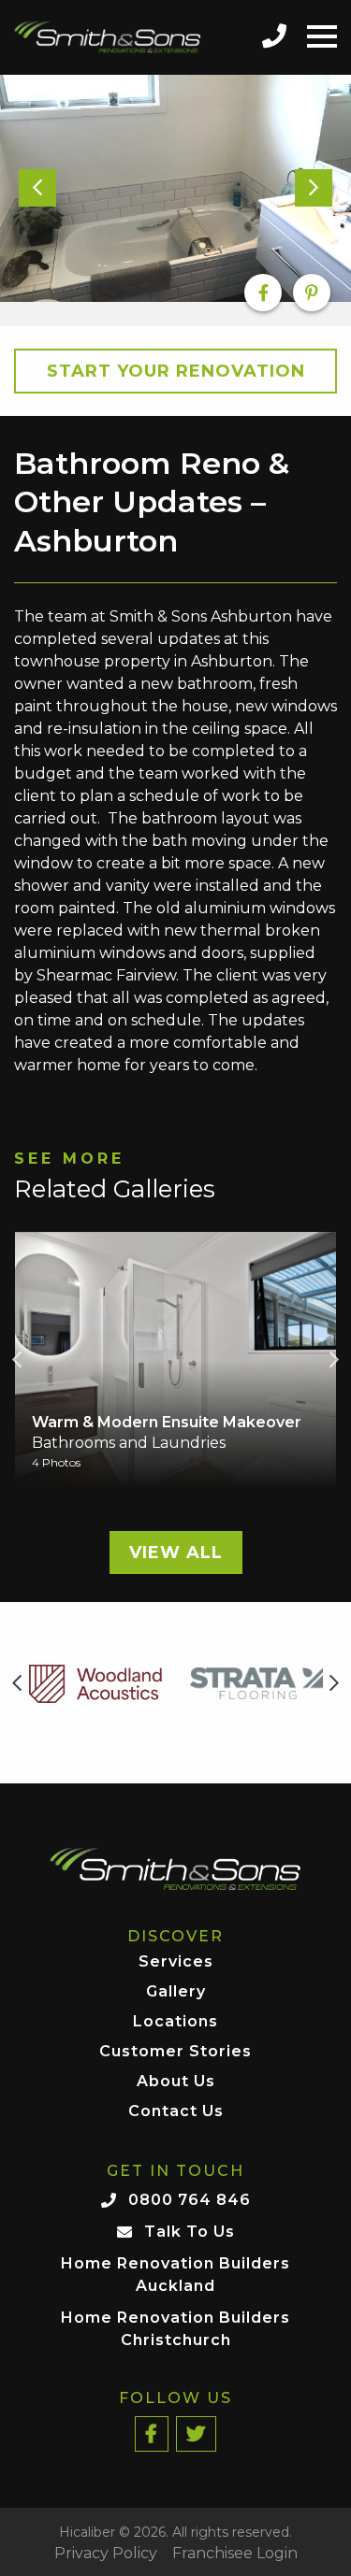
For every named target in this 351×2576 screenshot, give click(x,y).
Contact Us (176, 2112)
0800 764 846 (190, 2200)
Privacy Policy (106, 2554)
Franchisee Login (235, 2554)
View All (176, 1553)
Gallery (176, 1992)
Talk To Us (190, 2232)
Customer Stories (175, 2052)
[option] (175, 189)
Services (176, 1962)
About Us (176, 2082)
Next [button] (334, 1360)
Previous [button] (17, 1360)
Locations (175, 2022)
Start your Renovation (176, 371)
